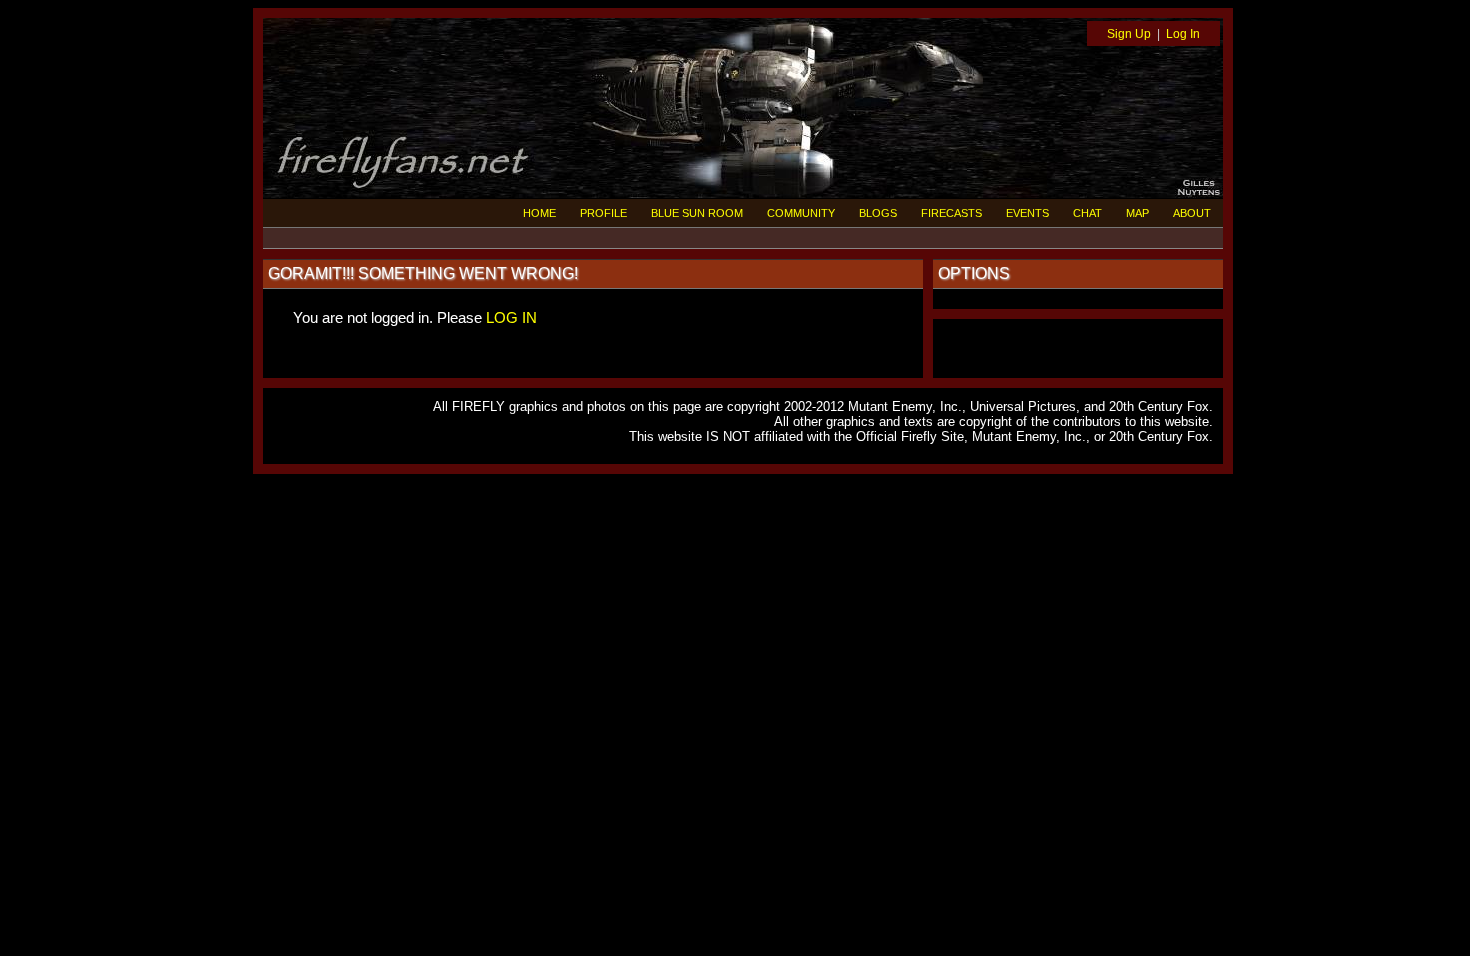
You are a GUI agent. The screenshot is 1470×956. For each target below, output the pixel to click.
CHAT (1087, 213)
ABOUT (1192, 213)
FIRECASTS (951, 213)
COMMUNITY (801, 213)
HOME (539, 213)
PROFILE (603, 213)
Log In (1183, 34)
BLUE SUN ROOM (697, 213)
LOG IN (511, 317)
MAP (1137, 213)
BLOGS (878, 213)
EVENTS (1027, 213)
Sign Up (1129, 34)
